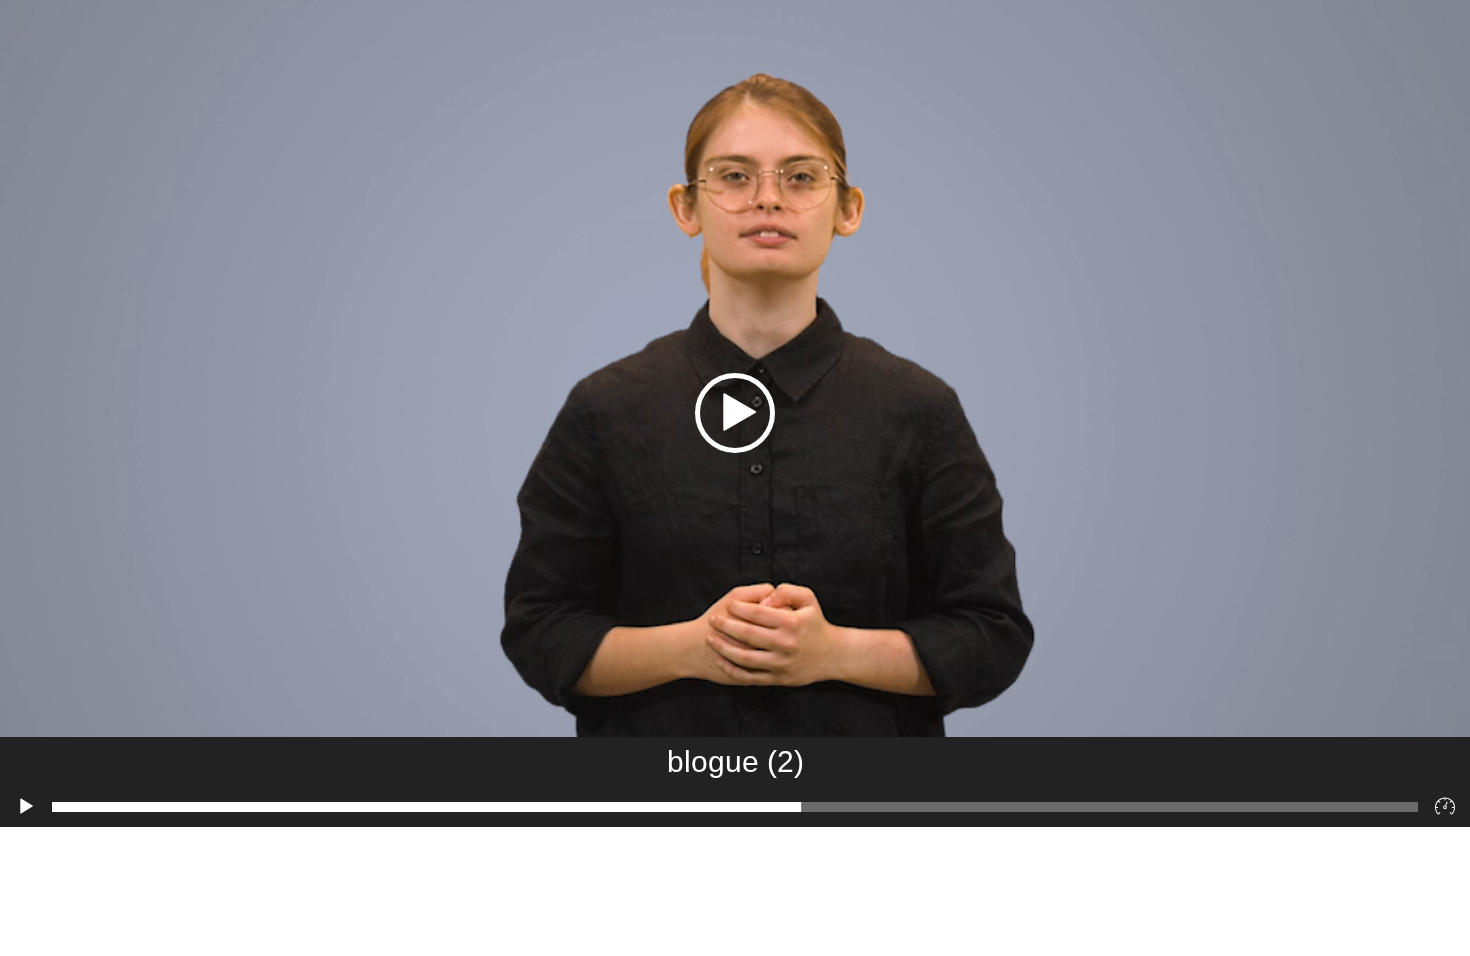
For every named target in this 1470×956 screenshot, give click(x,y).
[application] (735, 413)
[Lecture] (26, 807)
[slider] (735, 807)
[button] (735, 413)
